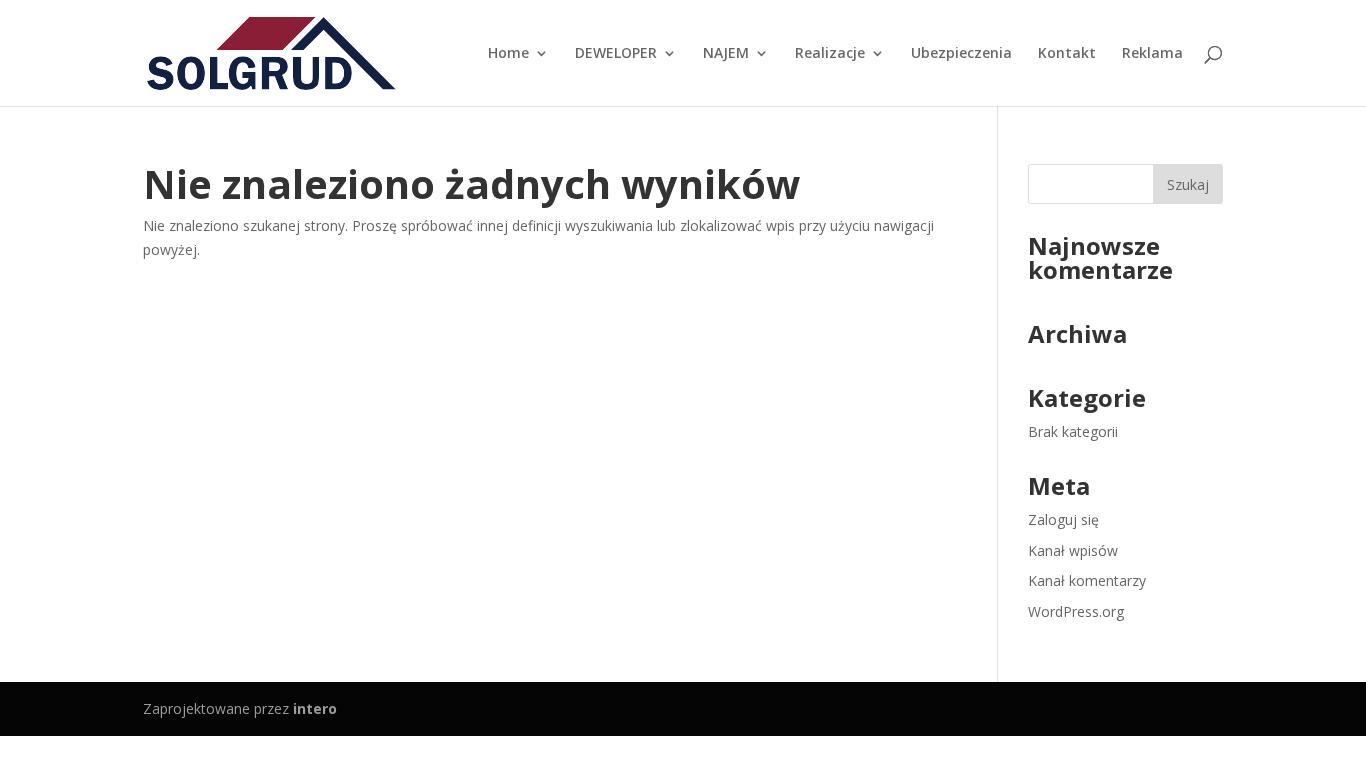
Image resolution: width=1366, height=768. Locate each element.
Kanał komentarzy (1087, 580)
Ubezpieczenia (961, 54)
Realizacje (830, 54)
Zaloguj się (1063, 519)
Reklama (1152, 54)
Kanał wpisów (1073, 550)
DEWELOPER (616, 54)
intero (315, 708)
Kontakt (1067, 54)
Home (508, 54)
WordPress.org (1076, 611)
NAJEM (726, 54)
